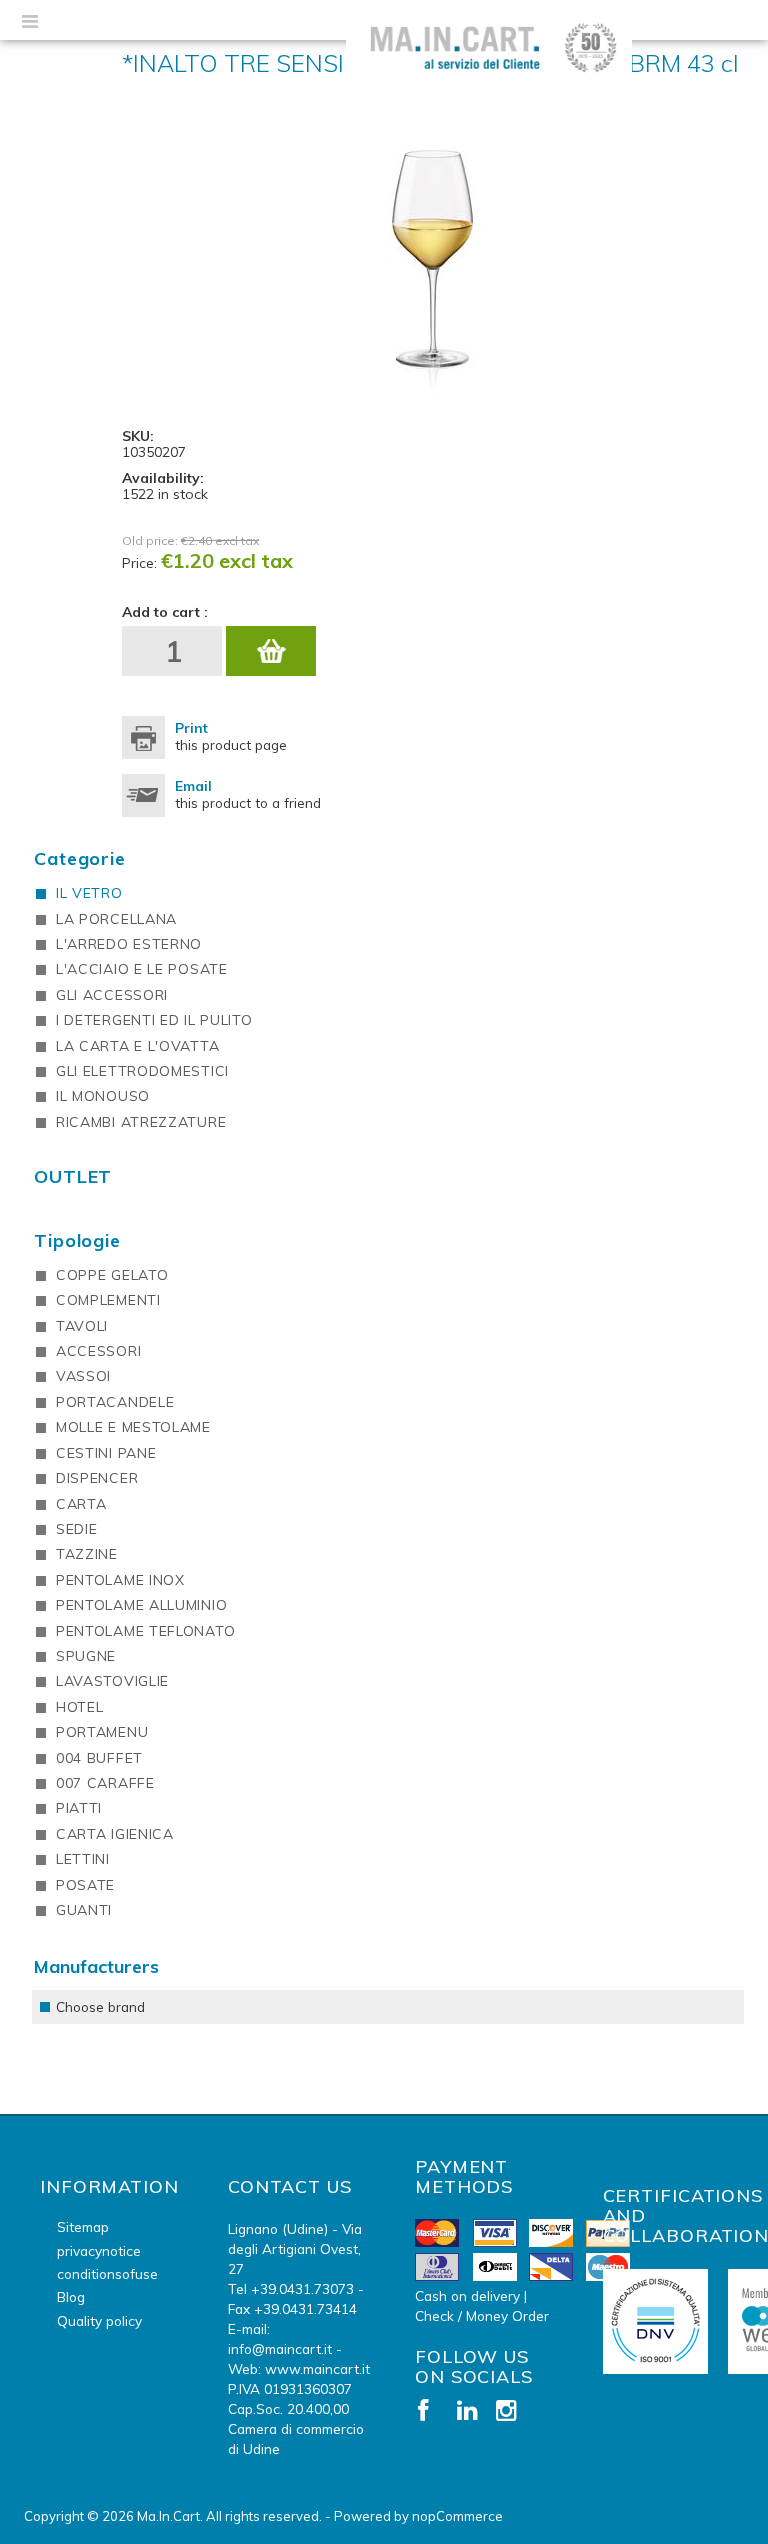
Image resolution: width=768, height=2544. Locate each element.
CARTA (81, 1504)
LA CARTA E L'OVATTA (137, 1046)
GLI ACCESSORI (112, 995)
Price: (139, 562)
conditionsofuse (107, 2273)
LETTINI (83, 1859)
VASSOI (83, 1376)
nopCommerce (457, 2516)
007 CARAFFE (105, 1783)
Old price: (150, 540)
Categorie (80, 858)
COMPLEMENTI (108, 1300)
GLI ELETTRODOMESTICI (142, 1071)
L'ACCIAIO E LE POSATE (142, 969)
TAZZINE (87, 1554)
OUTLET (73, 1176)
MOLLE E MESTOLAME (133, 1427)
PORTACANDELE (115, 1402)
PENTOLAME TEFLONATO (145, 1631)
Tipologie (77, 1240)
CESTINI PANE (106, 1453)
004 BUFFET (99, 1758)
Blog (71, 2296)
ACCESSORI (98, 1351)
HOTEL (80, 1707)
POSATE (85, 1885)
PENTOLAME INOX (120, 1580)
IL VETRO (89, 893)
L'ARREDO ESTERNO (129, 944)
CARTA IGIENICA (115, 1834)
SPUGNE (86, 1656)
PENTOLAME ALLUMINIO (141, 1605)
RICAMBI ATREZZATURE (141, 1122)
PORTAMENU (102, 1732)
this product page (231, 736)
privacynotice (99, 2250)
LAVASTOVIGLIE (112, 1681)
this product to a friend (248, 794)
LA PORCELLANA (116, 919)
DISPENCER (97, 1478)
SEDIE (77, 1529)
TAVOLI (82, 1326)
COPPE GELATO (112, 1275)
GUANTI (84, 1910)
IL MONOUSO (103, 1096)
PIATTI (79, 1808)
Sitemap (83, 2226)
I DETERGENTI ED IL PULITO (154, 1020)
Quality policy (99, 2320)
